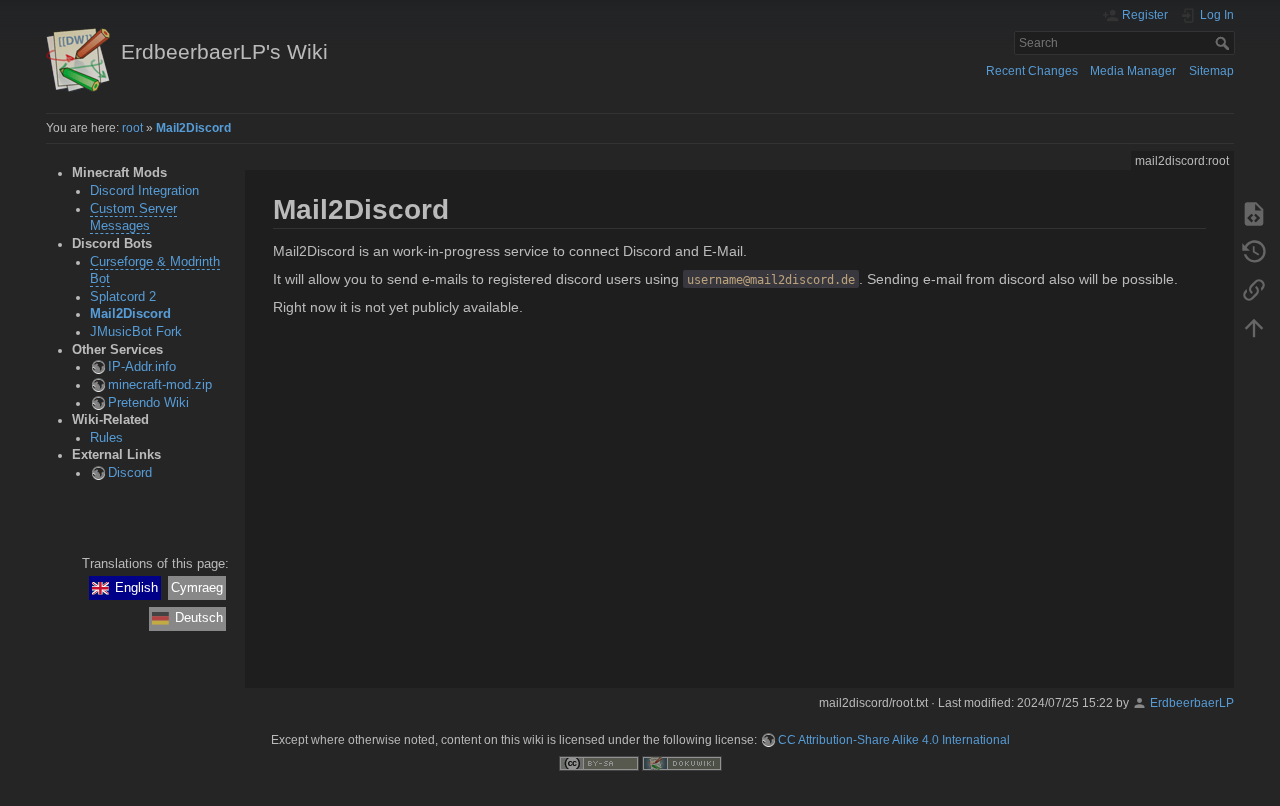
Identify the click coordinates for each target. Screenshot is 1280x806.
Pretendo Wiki (148, 403)
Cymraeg (197, 588)
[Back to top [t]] (1254, 327)
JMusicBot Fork (136, 332)
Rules (106, 438)
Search (1224, 43)
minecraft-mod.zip (160, 385)
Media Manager (1133, 71)
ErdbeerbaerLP (1192, 703)
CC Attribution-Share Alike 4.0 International (894, 740)
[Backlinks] (1254, 289)
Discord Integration (144, 191)
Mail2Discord (193, 128)
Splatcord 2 (123, 297)
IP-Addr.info (142, 367)
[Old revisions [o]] (1254, 251)
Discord (130, 473)
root (132, 128)
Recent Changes (1032, 71)
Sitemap (1211, 71)
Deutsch (199, 618)
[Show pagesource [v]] (1254, 213)
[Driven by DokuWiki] (682, 763)
